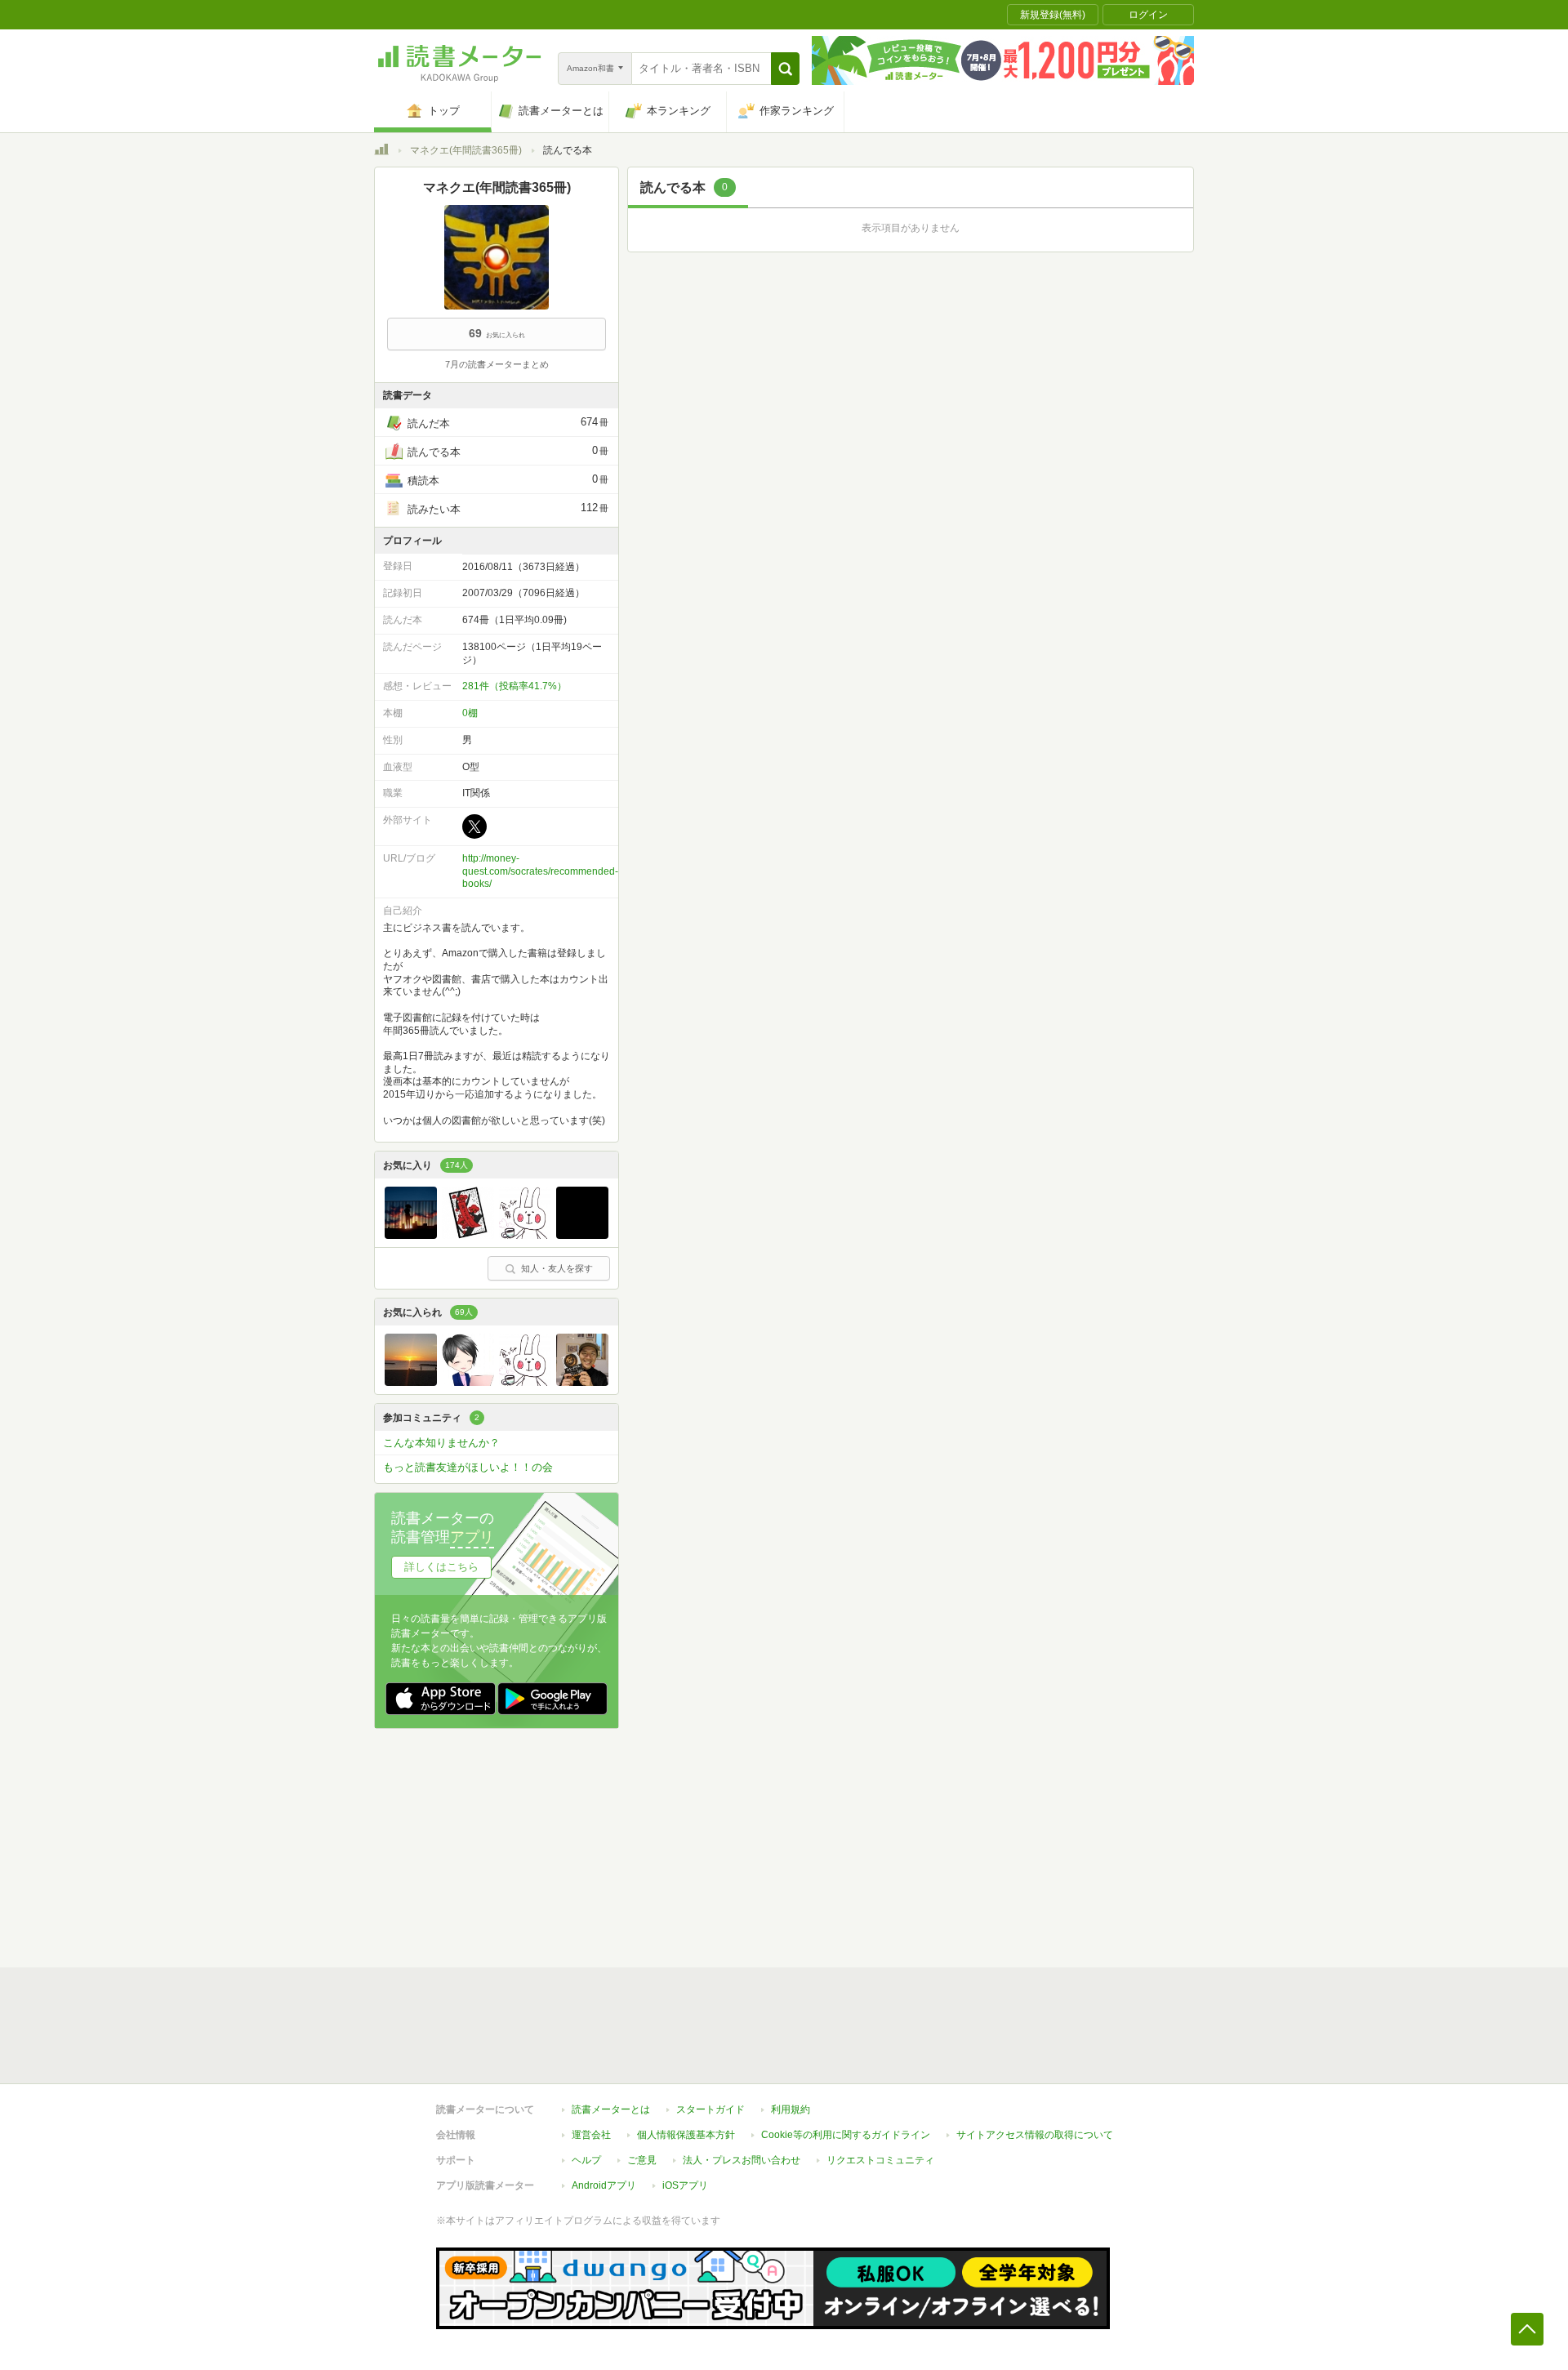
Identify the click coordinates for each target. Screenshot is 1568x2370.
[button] (785, 69)
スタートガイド (710, 2109)
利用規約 (791, 2109)
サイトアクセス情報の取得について (1035, 2135)
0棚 (470, 713)
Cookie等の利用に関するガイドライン (846, 2135)
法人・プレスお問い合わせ (742, 2160)
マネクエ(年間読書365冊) (466, 150)
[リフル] (411, 1235)
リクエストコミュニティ (880, 2160)
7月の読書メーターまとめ (497, 364)
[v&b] (468, 1235)
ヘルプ (586, 2160)
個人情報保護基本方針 (686, 2135)
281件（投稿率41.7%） (514, 686)
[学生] (411, 1382)
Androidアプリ (604, 2185)
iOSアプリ (685, 2185)
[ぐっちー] (525, 1235)
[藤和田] (582, 1235)
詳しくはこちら (441, 1567)
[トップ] (381, 152)
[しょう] (468, 1382)
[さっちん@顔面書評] (582, 1382)
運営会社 (591, 2135)
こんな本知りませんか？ (441, 1443)
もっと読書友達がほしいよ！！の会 (468, 1467)
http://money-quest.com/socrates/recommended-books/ (540, 871)
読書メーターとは (611, 2109)
